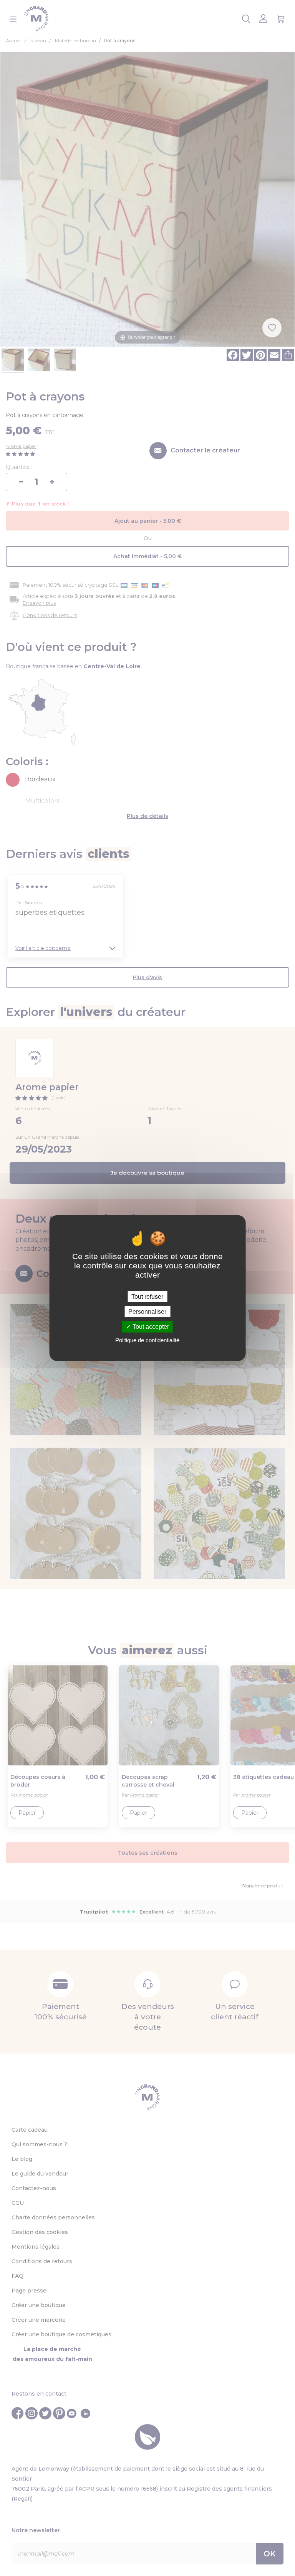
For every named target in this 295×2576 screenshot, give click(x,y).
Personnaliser (147, 1312)
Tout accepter (150, 1327)
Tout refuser (147, 1297)
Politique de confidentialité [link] (147, 1340)
